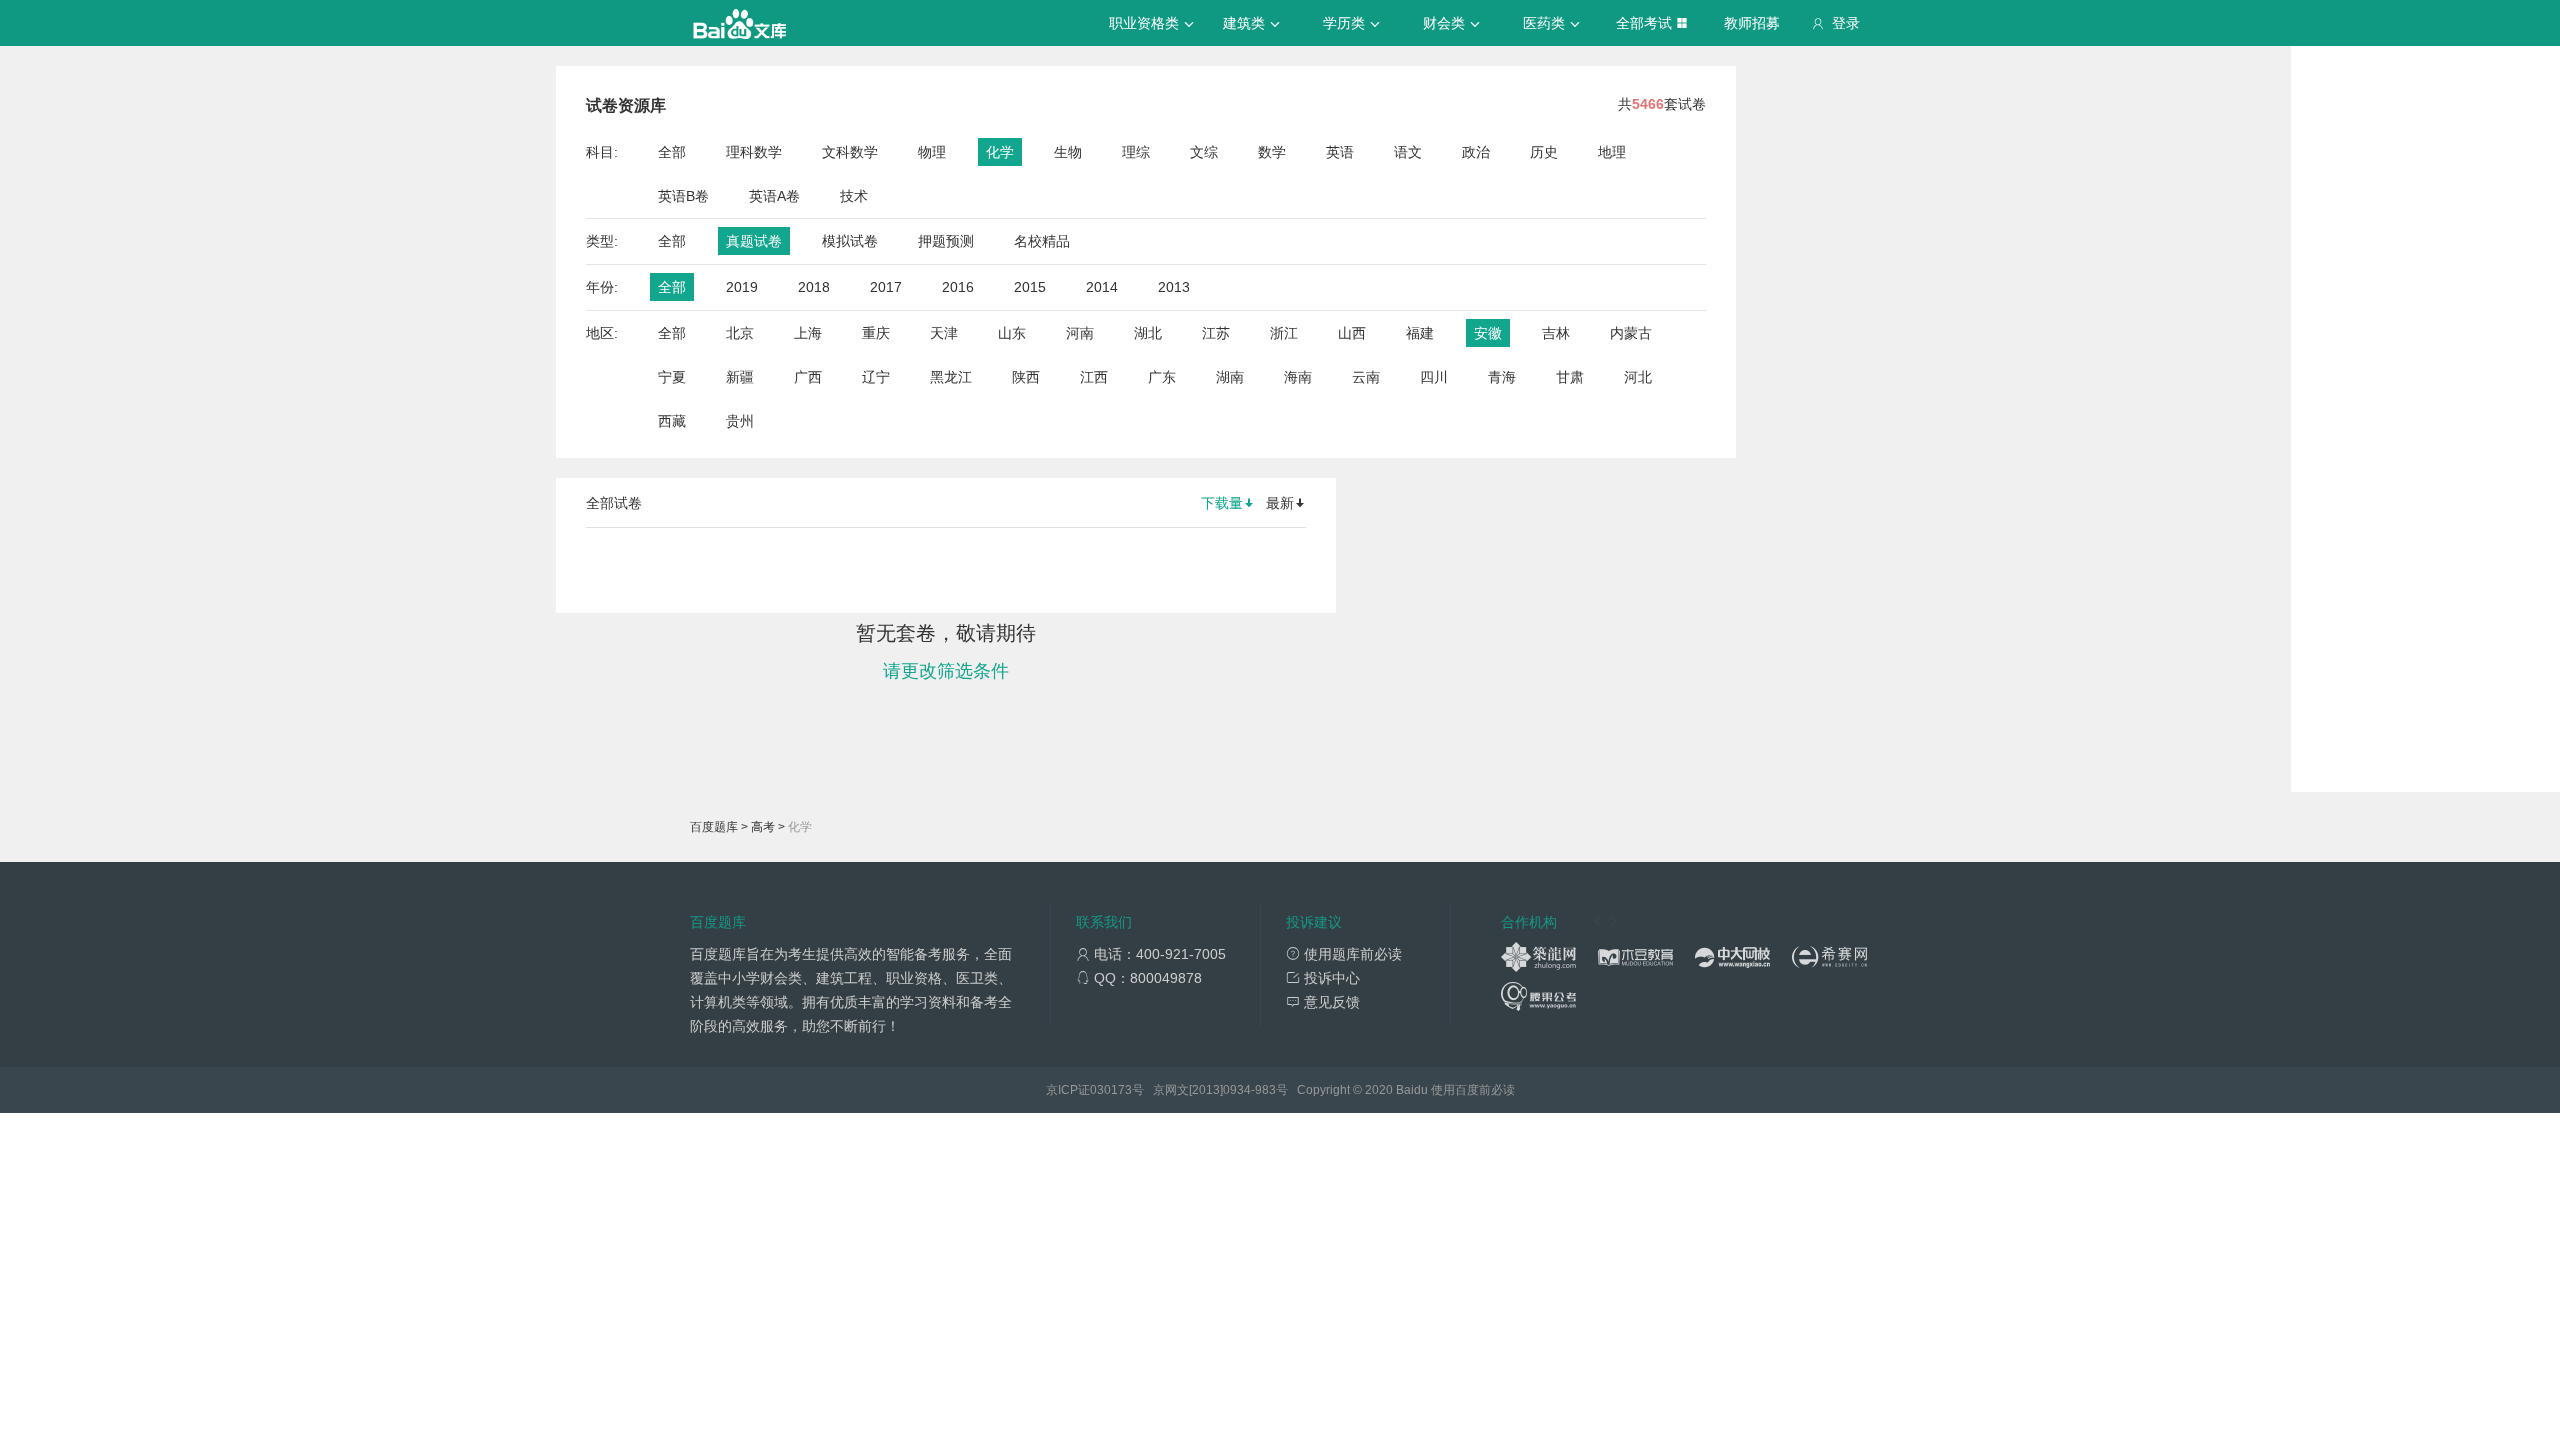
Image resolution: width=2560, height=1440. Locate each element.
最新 (1280, 503)
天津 (944, 333)
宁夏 (672, 377)
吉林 (1556, 333)
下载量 (1222, 503)
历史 (1544, 152)
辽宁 (876, 377)
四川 (1434, 377)
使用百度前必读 (1473, 1090)
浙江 (1284, 333)
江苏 (1216, 333)
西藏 (672, 421)
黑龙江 (951, 377)
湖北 (1148, 333)
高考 (763, 827)
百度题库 (714, 827)
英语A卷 (774, 196)
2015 (1030, 287)
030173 (1111, 1090)
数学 (1272, 152)
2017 (886, 287)
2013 (1174, 287)
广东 (1162, 377)
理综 (1136, 152)
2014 (1102, 287)
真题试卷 (754, 241)
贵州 (740, 421)
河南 (1080, 333)
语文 (1408, 152)
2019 (742, 287)
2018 (814, 287)
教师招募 (1752, 23)
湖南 (1230, 377)
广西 (808, 377)
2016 (958, 287)
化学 (1000, 152)
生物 (1068, 152)
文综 (1204, 152)
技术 (854, 196)
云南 (1366, 377)
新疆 (740, 377)
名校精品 (1042, 241)
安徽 (1488, 333)
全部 (672, 152)
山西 (1352, 333)
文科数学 (850, 152)
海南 (1298, 377)
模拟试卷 (850, 241)
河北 (1638, 377)
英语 (1340, 152)
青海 (1502, 377)
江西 (1094, 377)
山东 (1012, 333)
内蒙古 (1631, 333)
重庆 (876, 333)
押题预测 (946, 241)
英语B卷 (683, 196)
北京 (740, 333)
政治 (1476, 152)
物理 (932, 152)
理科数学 (754, 152)
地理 (1612, 152)
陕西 (1026, 377)
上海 (808, 333)
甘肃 (1570, 377)
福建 (1420, 333)
